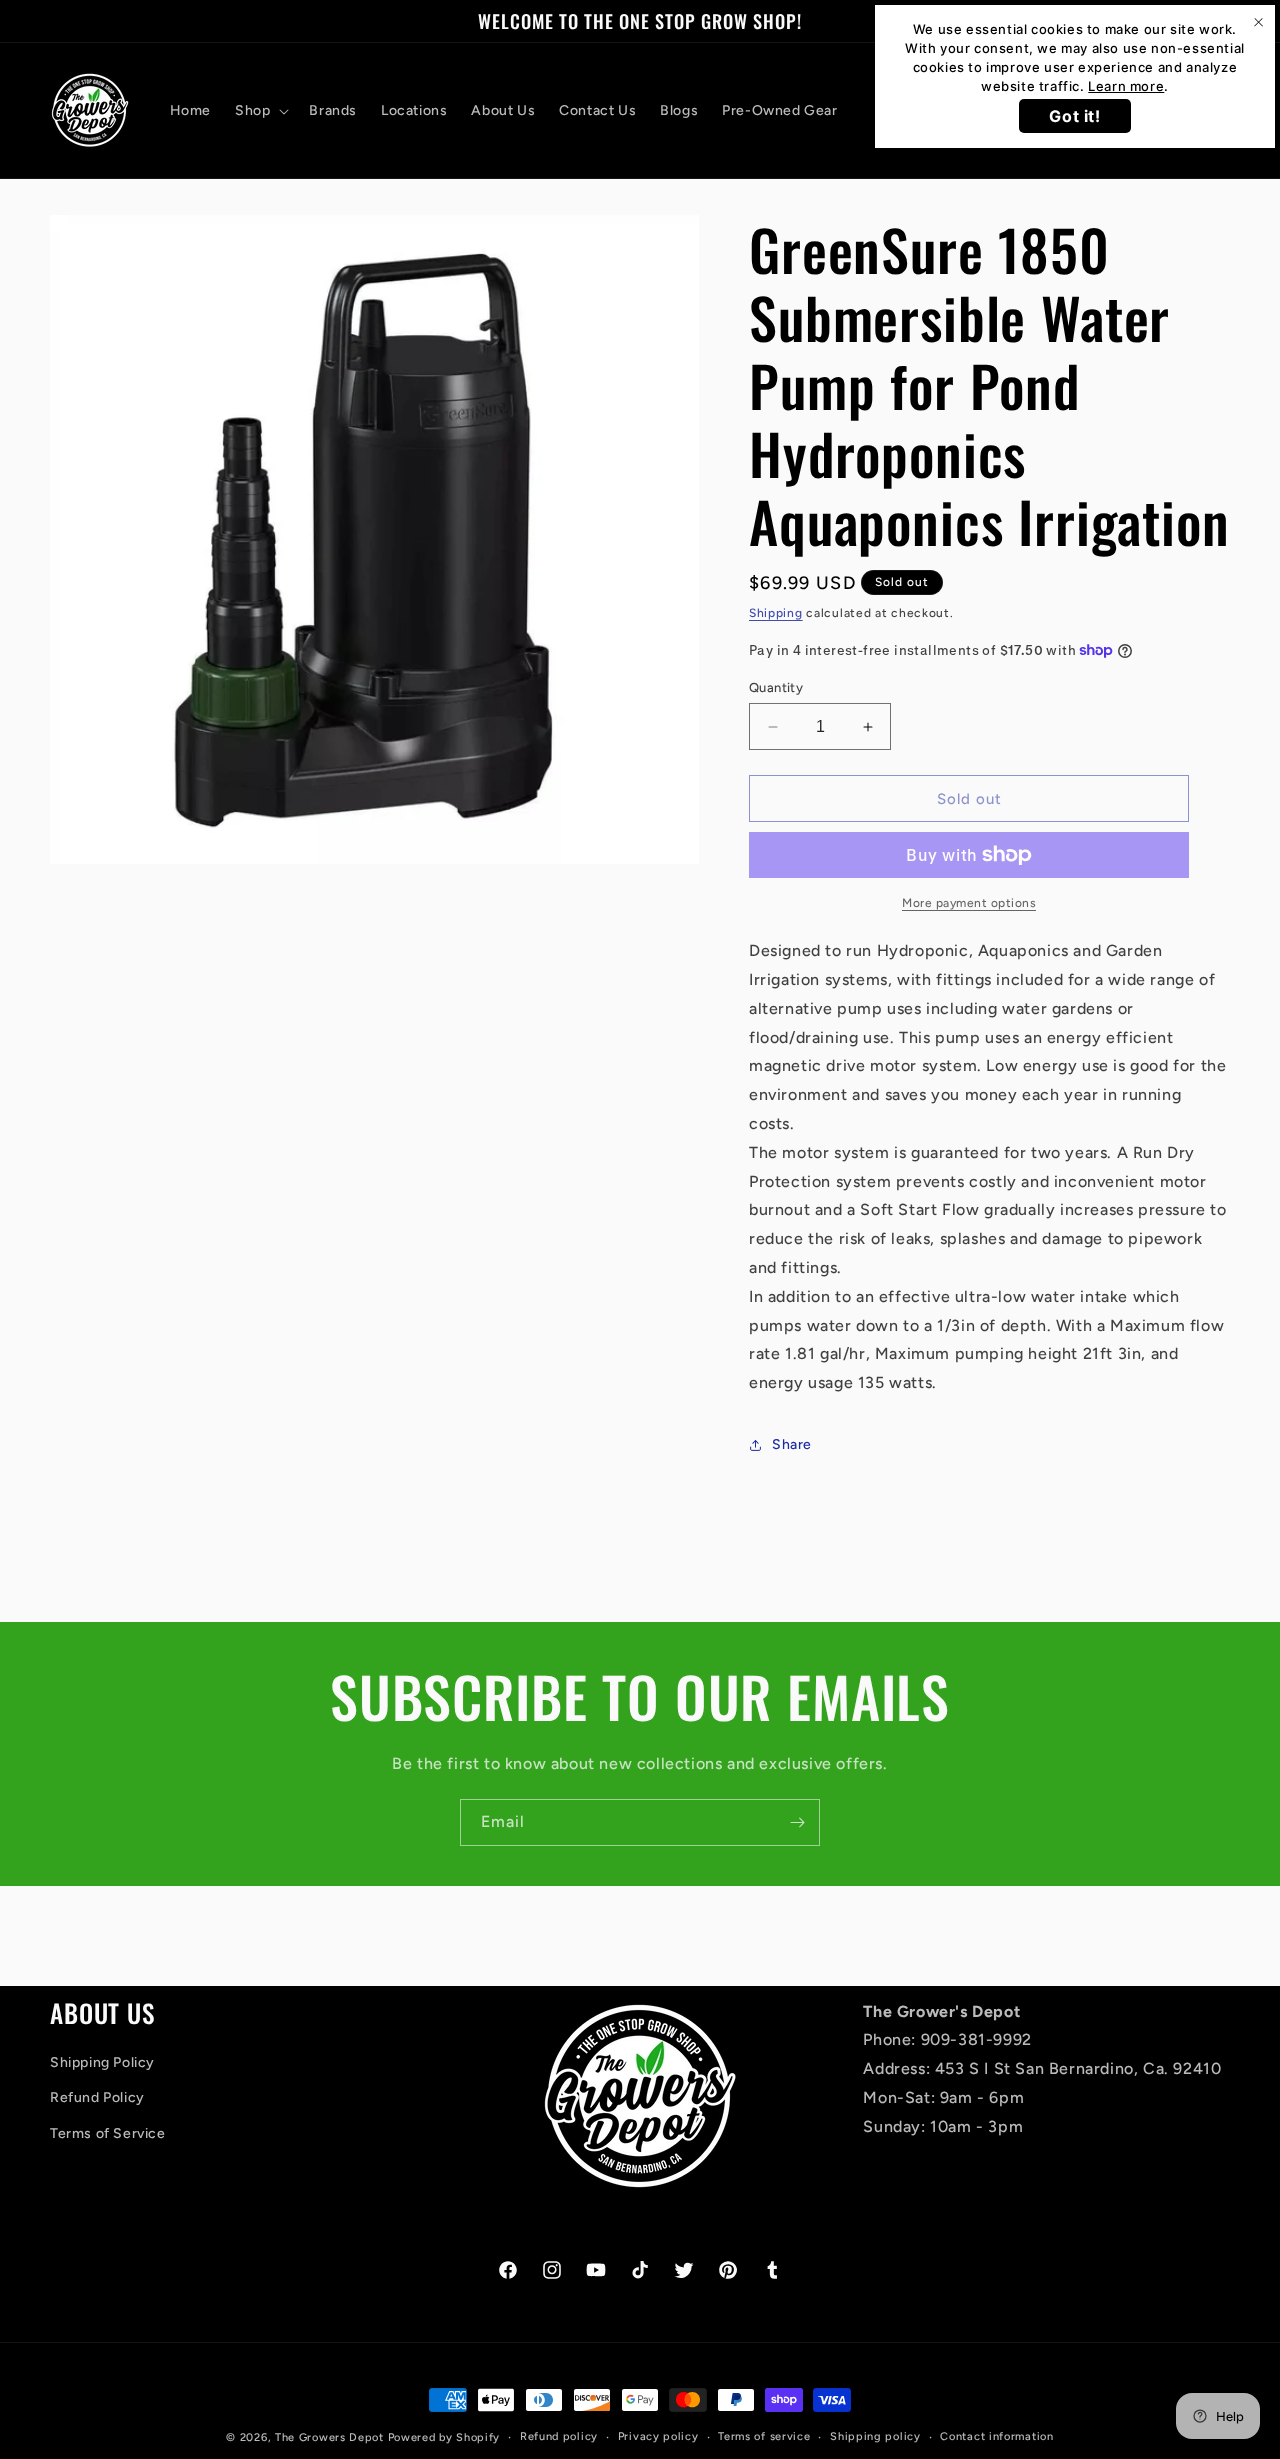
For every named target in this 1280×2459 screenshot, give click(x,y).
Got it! (1074, 116)
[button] (260, 111)
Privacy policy (658, 2436)
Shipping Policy (102, 2062)
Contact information (996, 2436)
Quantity (776, 687)
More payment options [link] (969, 903)
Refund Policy (97, 2097)
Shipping (776, 613)
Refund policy (559, 2436)
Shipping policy (875, 2436)
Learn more (1126, 86)
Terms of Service (108, 2133)
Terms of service (764, 2436)
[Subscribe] (797, 1822)
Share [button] (792, 1444)
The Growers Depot (329, 2437)
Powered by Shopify (444, 2437)
